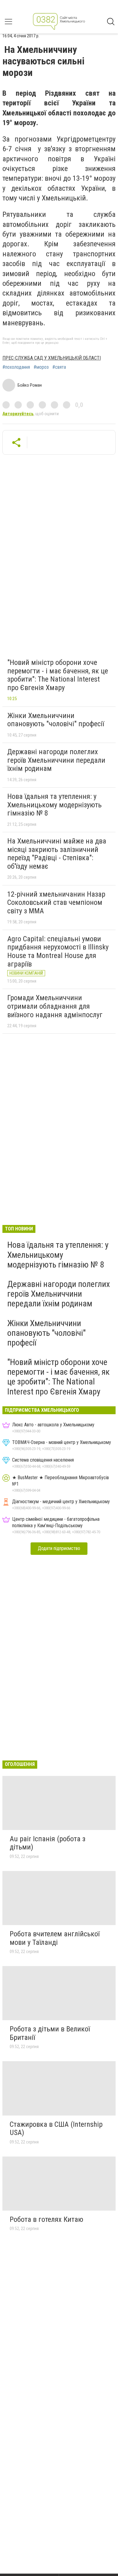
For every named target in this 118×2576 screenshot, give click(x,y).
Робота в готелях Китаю (46, 2219)
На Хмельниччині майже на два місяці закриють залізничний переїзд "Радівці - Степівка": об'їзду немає (57, 854)
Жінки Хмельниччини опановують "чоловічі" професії (56, 720)
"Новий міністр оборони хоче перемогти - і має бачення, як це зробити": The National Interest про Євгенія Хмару (58, 675)
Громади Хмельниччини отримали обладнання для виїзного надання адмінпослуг (55, 1006)
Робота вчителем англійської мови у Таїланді (55, 1938)
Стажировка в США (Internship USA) (56, 2129)
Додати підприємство (59, 1548)
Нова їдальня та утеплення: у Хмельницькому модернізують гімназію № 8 (54, 805)
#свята (59, 367)
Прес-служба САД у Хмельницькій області (52, 358)
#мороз (41, 367)
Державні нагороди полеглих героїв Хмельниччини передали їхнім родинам (56, 760)
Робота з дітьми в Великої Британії (50, 2033)
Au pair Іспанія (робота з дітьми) (48, 1843)
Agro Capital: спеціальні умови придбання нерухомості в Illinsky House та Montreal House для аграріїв (58, 951)
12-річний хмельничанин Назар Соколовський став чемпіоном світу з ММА (56, 903)
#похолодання (16, 367)
